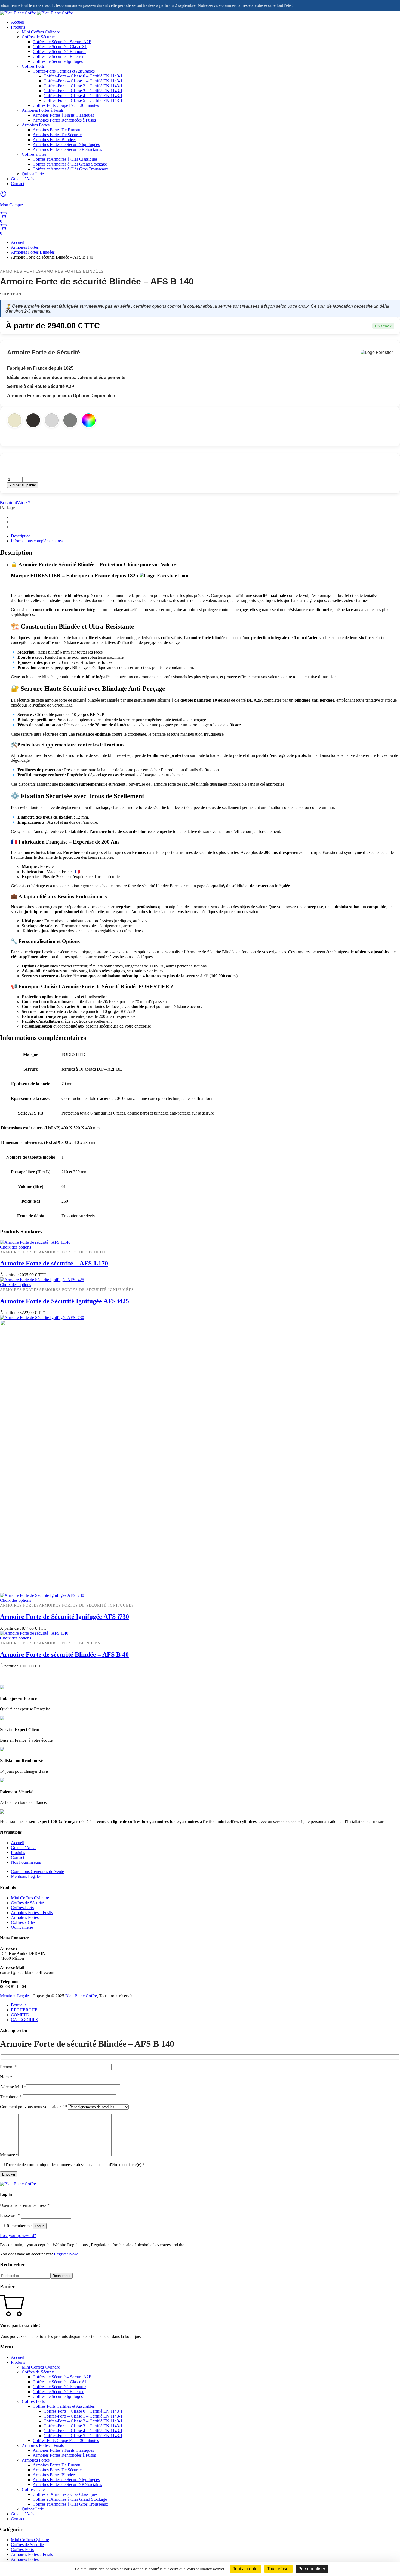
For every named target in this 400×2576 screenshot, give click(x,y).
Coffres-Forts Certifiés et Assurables (64, 71)
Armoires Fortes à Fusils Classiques (63, 115)
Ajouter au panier (23, 485)
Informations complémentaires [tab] (37, 541)
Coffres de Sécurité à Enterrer (58, 56)
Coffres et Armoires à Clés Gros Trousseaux (70, 169)
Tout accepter (246, 2569)
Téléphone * (11, 2097)
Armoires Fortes (36, 125)
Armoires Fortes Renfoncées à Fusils (64, 120)
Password (10, 2215)
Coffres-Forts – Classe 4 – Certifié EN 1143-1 (83, 96)
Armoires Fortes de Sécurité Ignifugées (66, 144)
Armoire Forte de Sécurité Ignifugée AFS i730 (64, 1617)
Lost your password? (18, 2236)
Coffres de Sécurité (38, 37)
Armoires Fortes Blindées (55, 140)
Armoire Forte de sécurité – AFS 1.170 (54, 1263)
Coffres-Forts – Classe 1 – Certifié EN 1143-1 (83, 81)
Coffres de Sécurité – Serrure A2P (62, 42)
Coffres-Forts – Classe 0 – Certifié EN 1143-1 (83, 76)
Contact (18, 184)
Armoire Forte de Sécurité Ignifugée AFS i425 (64, 1301)
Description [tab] (21, 536)
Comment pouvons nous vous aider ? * (34, 2107)
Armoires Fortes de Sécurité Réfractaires (67, 149)
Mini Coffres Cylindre (41, 32)
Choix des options (16, 1247)
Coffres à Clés (34, 154)
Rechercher (61, 2276)
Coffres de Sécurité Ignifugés (58, 61)
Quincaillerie (33, 174)
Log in (40, 2226)
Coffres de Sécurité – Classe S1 (60, 47)
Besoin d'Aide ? (15, 503)
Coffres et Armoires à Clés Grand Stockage (70, 164)
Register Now (66, 2254)
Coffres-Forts (33, 66)
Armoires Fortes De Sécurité (57, 135)
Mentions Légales (26, 1876)
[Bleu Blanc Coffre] (36, 13)
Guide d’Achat (24, 179)
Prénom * (9, 2067)
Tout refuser (279, 2569)
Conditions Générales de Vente (37, 1872)
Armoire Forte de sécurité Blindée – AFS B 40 (64, 1654)
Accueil (18, 22)
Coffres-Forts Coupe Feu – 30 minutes (66, 105)
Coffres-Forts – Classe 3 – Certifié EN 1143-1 (83, 91)
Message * (9, 2155)
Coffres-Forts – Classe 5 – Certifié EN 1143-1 (83, 100)
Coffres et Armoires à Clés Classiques (65, 159)
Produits (18, 27)
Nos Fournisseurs (26, 1862)
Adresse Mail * (13, 2087)
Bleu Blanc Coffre (81, 1996)
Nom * (7, 2077)
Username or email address (25, 2205)
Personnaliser (312, 2569)
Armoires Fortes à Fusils (43, 110)
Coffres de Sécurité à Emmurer (59, 52)
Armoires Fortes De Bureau (56, 130)
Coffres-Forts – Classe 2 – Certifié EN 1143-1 (83, 86)
